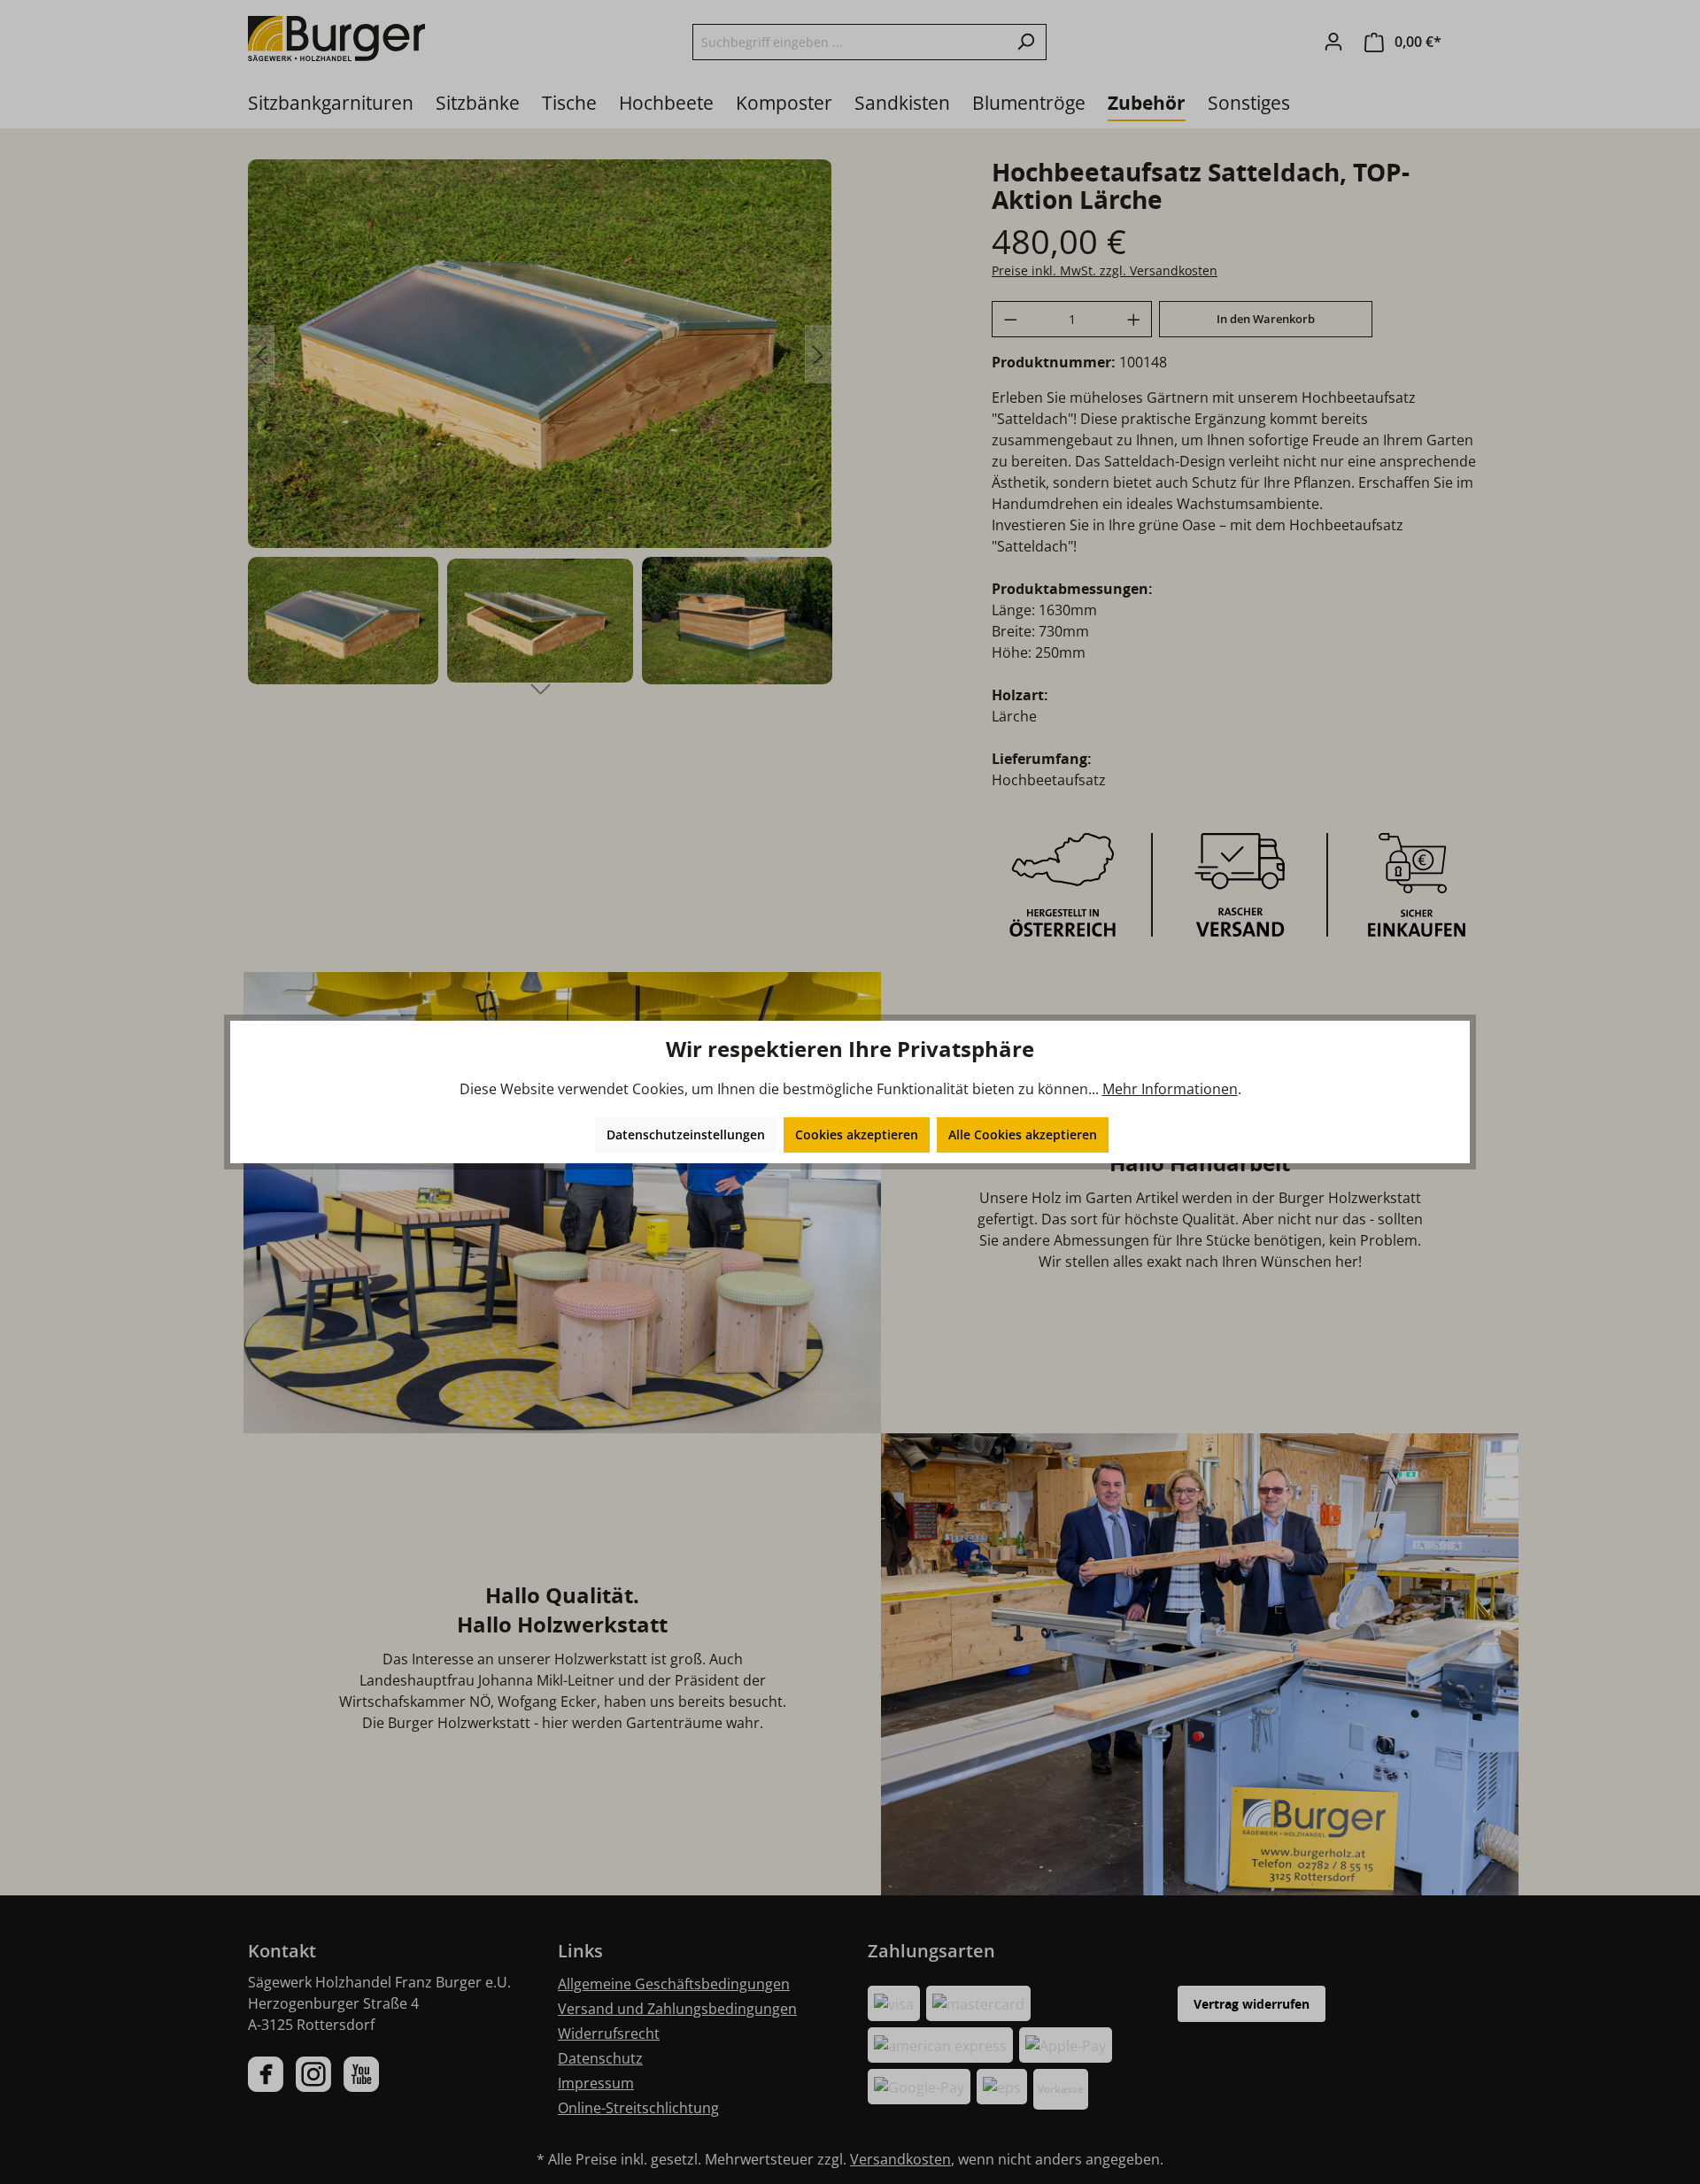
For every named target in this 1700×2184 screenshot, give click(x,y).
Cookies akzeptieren (857, 1134)
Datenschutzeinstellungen (686, 1134)
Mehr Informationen (1170, 1089)
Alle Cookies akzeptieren (1023, 1134)
